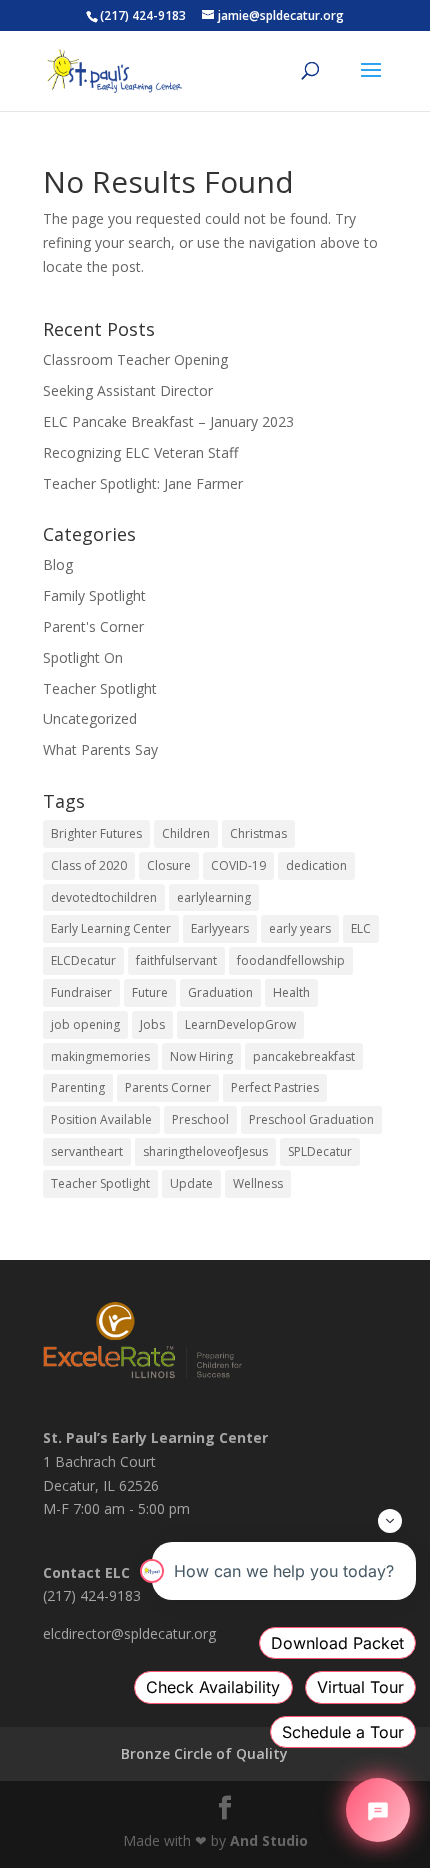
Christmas (258, 833)
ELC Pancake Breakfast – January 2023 (168, 421)
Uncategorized (90, 718)
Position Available (101, 1119)
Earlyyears (220, 928)
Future (150, 992)
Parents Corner (168, 1087)
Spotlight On (83, 657)
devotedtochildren (104, 897)
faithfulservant (176, 960)
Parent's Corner (93, 626)
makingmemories (100, 1056)
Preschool (200, 1119)
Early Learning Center (111, 928)
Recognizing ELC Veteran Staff (140, 452)
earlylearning (214, 897)
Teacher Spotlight (100, 688)
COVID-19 (238, 865)
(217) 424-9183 (143, 15)
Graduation (220, 992)
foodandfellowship (291, 960)
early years (300, 928)
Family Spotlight (94, 595)
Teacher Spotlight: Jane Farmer (143, 483)
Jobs (152, 1024)
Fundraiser (81, 992)
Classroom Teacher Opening (135, 359)
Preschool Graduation (311, 1119)
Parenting (78, 1087)
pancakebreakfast (304, 1056)
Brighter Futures (96, 833)
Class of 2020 (89, 865)
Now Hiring (201, 1056)
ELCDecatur (83, 960)
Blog (58, 564)
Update (191, 1183)
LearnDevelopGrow (240, 1024)
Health (291, 992)
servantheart (87, 1151)
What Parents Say (100, 749)
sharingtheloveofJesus (205, 1151)
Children (186, 833)
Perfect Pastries (275, 1087)
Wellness (258, 1183)
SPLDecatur (320, 1151)
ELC (361, 928)
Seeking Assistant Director (128, 390)
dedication (316, 865)
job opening (85, 1024)
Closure (169, 865)
